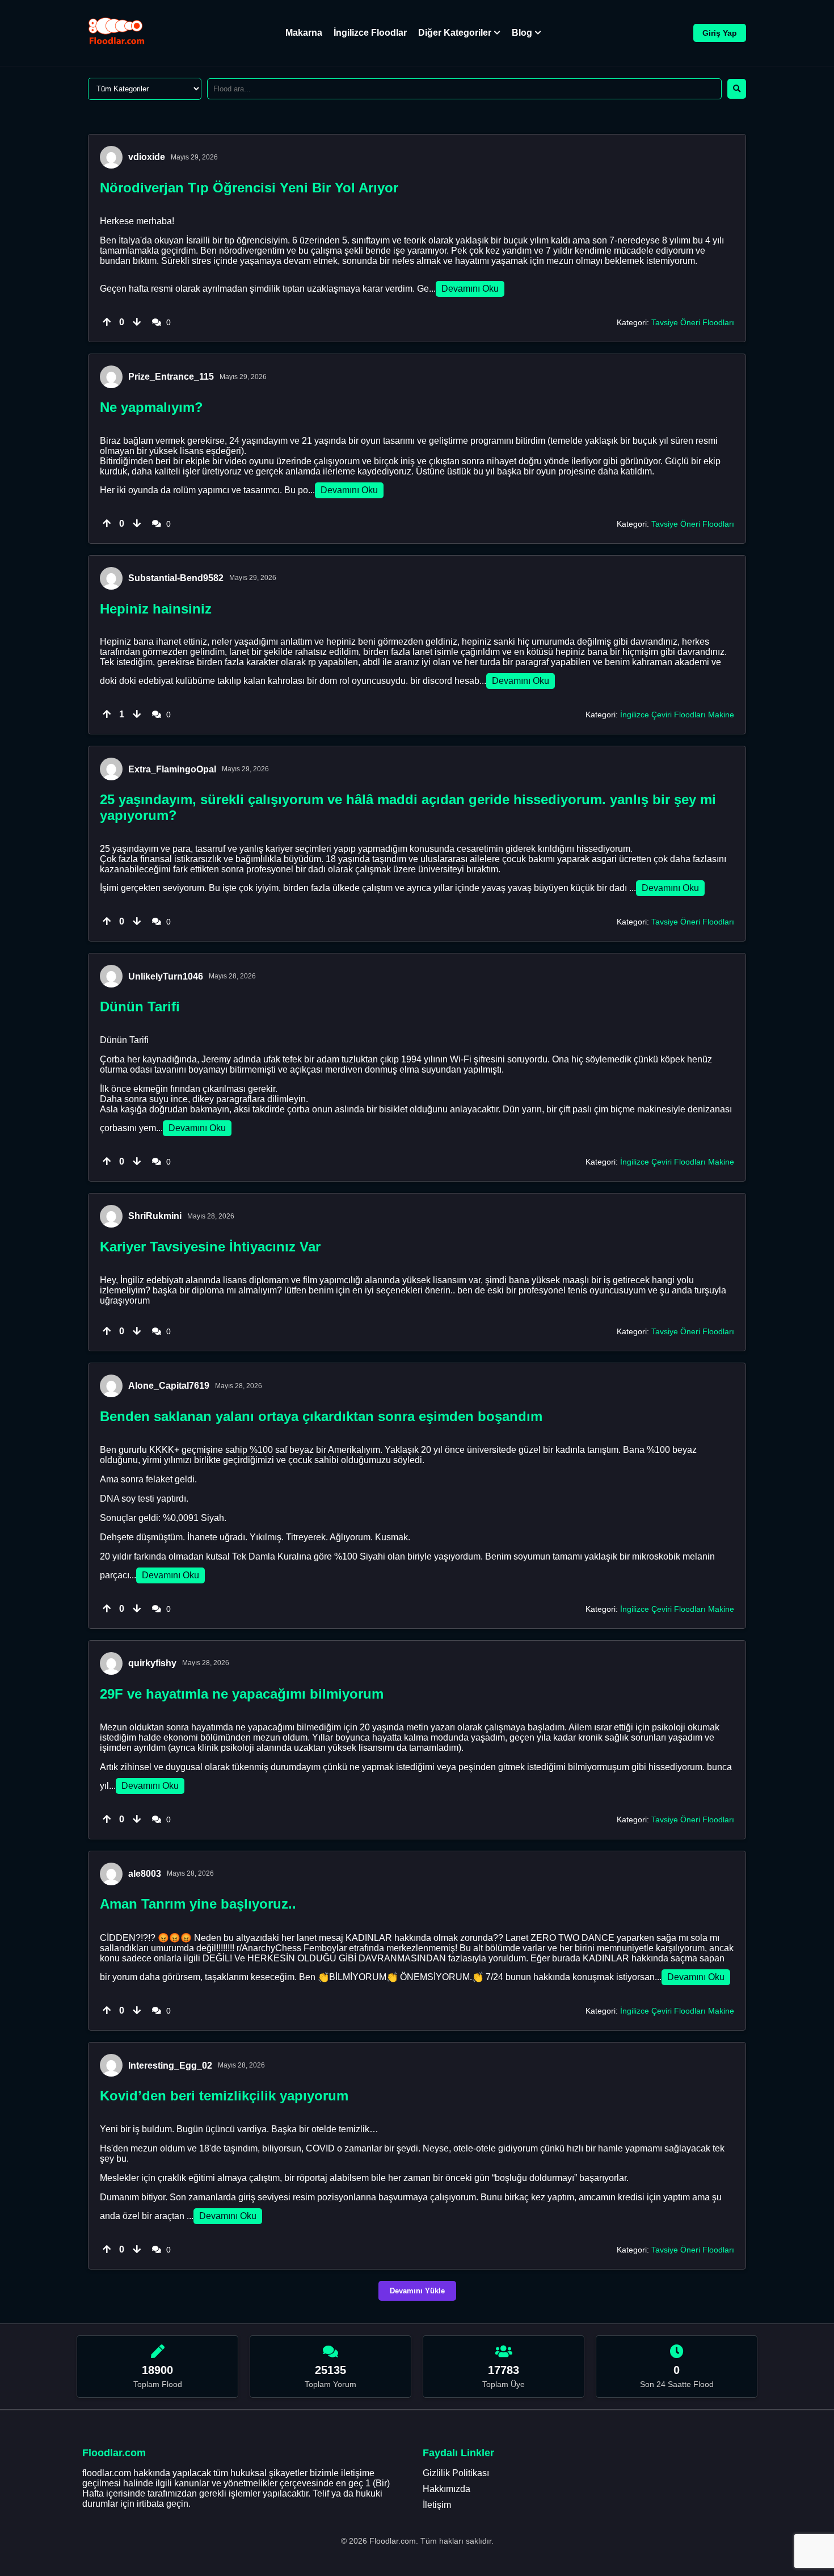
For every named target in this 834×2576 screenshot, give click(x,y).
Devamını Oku (470, 289)
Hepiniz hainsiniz (156, 609)
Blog (522, 33)
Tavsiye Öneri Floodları (693, 322)
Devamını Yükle (417, 2291)
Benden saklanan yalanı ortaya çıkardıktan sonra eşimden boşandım (321, 1416)
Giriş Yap (720, 33)
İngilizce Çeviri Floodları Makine (677, 715)
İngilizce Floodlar (370, 33)
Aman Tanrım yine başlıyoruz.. (198, 1904)
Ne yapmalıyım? (151, 407)
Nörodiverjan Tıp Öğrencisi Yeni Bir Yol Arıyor (249, 188)
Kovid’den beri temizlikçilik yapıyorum (224, 2096)
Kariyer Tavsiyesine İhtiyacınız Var (210, 1247)
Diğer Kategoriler (455, 33)
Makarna (304, 33)
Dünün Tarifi (140, 1007)
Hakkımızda (447, 2489)
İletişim (437, 2505)
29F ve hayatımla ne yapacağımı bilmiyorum (242, 1694)
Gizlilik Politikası (456, 2473)
